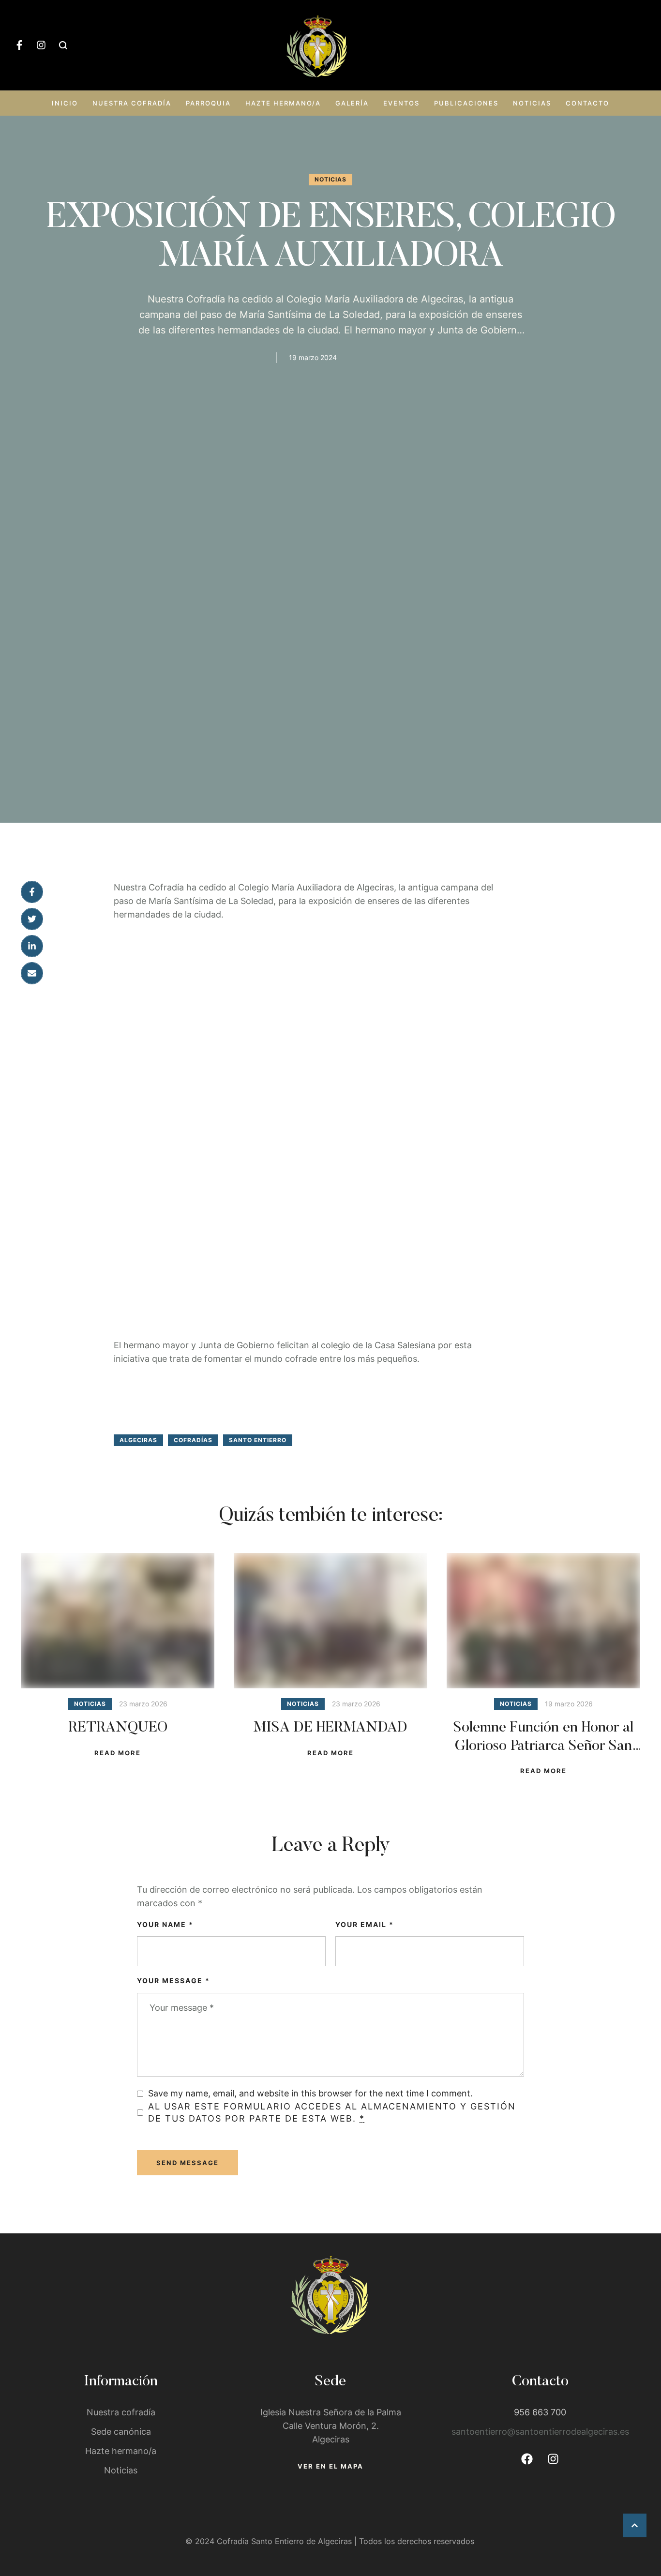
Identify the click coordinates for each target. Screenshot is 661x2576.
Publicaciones (466, 103)
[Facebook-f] (19, 45)
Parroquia (208, 103)
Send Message (188, 2163)
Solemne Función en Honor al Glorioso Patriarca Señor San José (543, 1746)
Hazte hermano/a (121, 2451)
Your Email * (365, 1924)
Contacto (587, 103)
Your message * (173, 1981)
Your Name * (165, 1924)
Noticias (532, 103)
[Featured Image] (118, 1621)
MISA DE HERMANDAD (330, 1728)
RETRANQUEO (118, 1728)
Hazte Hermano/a (283, 103)
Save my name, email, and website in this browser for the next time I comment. (310, 2093)
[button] (635, 2525)
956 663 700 (540, 2412)
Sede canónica (121, 2432)
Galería (352, 103)
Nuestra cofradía (132, 103)
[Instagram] (41, 45)
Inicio (65, 103)
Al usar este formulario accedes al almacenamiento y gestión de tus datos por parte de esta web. (332, 2112)
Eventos (401, 103)
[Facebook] (527, 2459)
